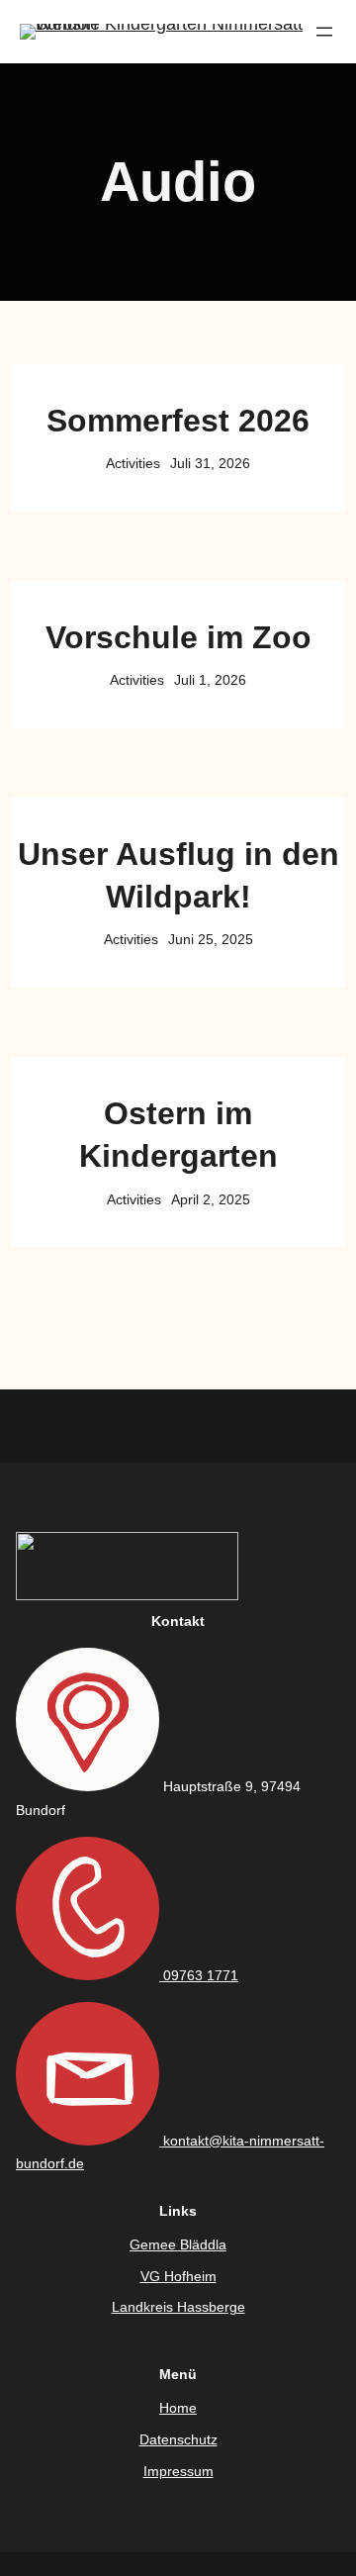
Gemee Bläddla (178, 2244)
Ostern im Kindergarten (178, 1135)
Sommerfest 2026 (178, 421)
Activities (133, 463)
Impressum (178, 2471)
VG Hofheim (178, 2276)
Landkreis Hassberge (178, 2307)
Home (178, 2408)
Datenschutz (178, 2439)
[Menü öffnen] (324, 32)
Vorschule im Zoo (178, 637)
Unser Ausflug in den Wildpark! (178, 875)
